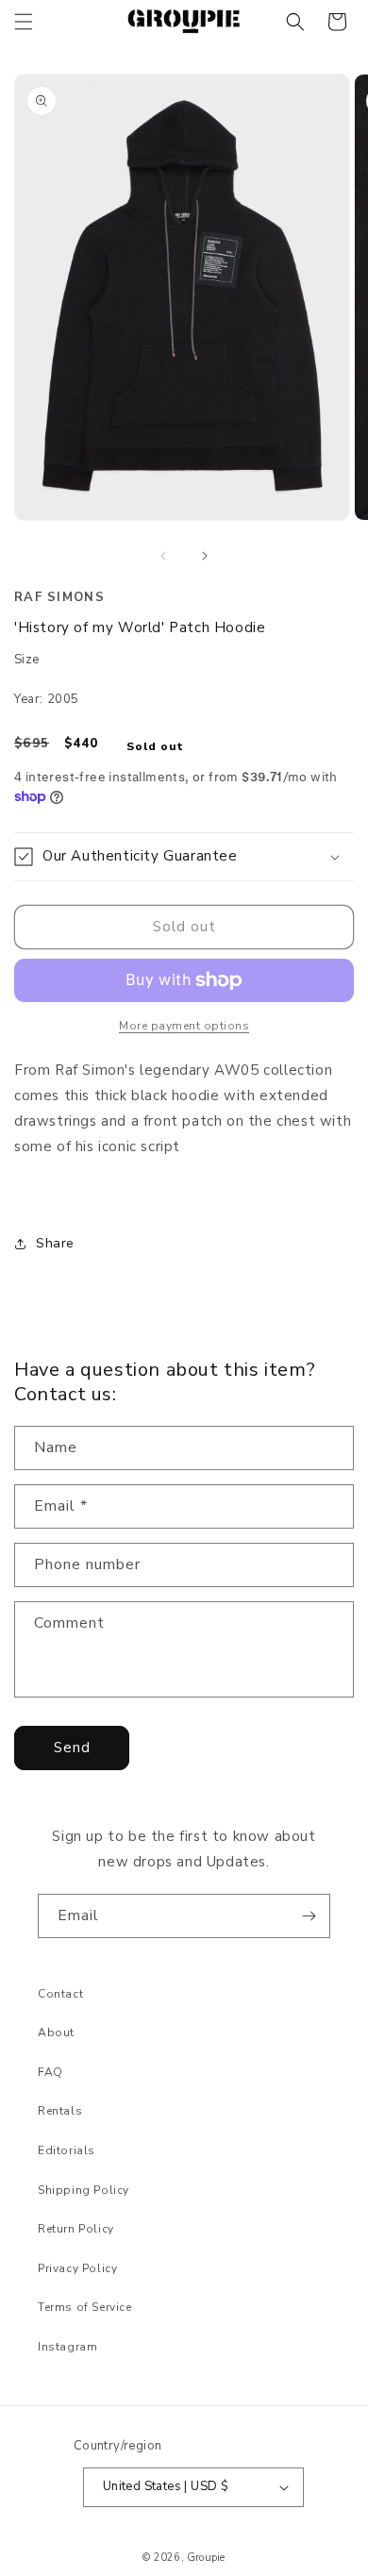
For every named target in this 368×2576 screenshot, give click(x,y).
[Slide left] (163, 556)
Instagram (67, 2347)
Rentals (60, 2111)
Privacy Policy (77, 2268)
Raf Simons (59, 597)
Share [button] (55, 1243)
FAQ (50, 2072)
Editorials (67, 2150)
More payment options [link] (184, 1026)
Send (72, 1748)
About (56, 2032)
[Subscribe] (309, 1916)
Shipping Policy (84, 2190)
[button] (24, 22)
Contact (60, 1994)
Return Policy (76, 2229)
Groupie (206, 2558)
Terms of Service (85, 2307)
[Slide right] (205, 556)
